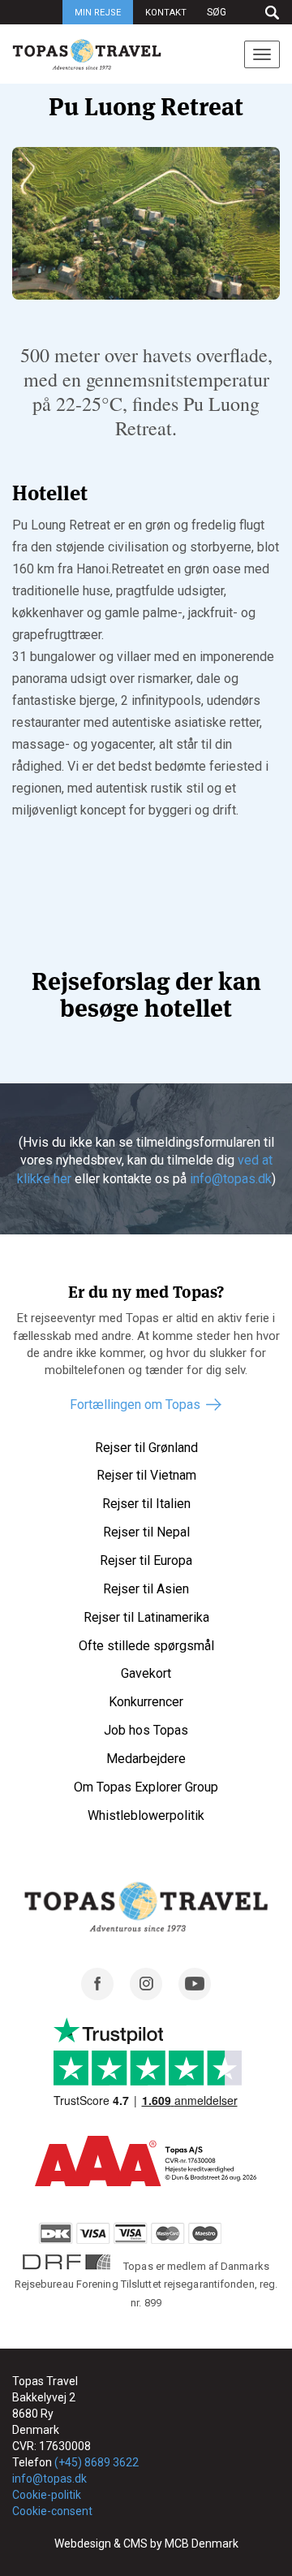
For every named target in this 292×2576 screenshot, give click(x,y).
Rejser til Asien (146, 1589)
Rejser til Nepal (146, 1532)
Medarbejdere (146, 1759)
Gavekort (146, 1673)
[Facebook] (97, 1996)
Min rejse (98, 13)
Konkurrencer (146, 1702)
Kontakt (166, 13)
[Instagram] (146, 1996)
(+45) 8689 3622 (97, 2462)
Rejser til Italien (146, 1504)
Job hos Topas (146, 1730)
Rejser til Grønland (146, 1448)
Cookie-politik (47, 2495)
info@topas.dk (231, 1179)
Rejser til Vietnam (146, 1475)
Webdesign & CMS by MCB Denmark (146, 2544)
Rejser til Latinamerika (146, 1617)
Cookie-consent (52, 2511)
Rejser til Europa (146, 1560)
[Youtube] (195, 1996)
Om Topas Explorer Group (146, 1787)
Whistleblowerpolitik (146, 1815)
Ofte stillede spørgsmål (146, 1646)
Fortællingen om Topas (135, 1405)
